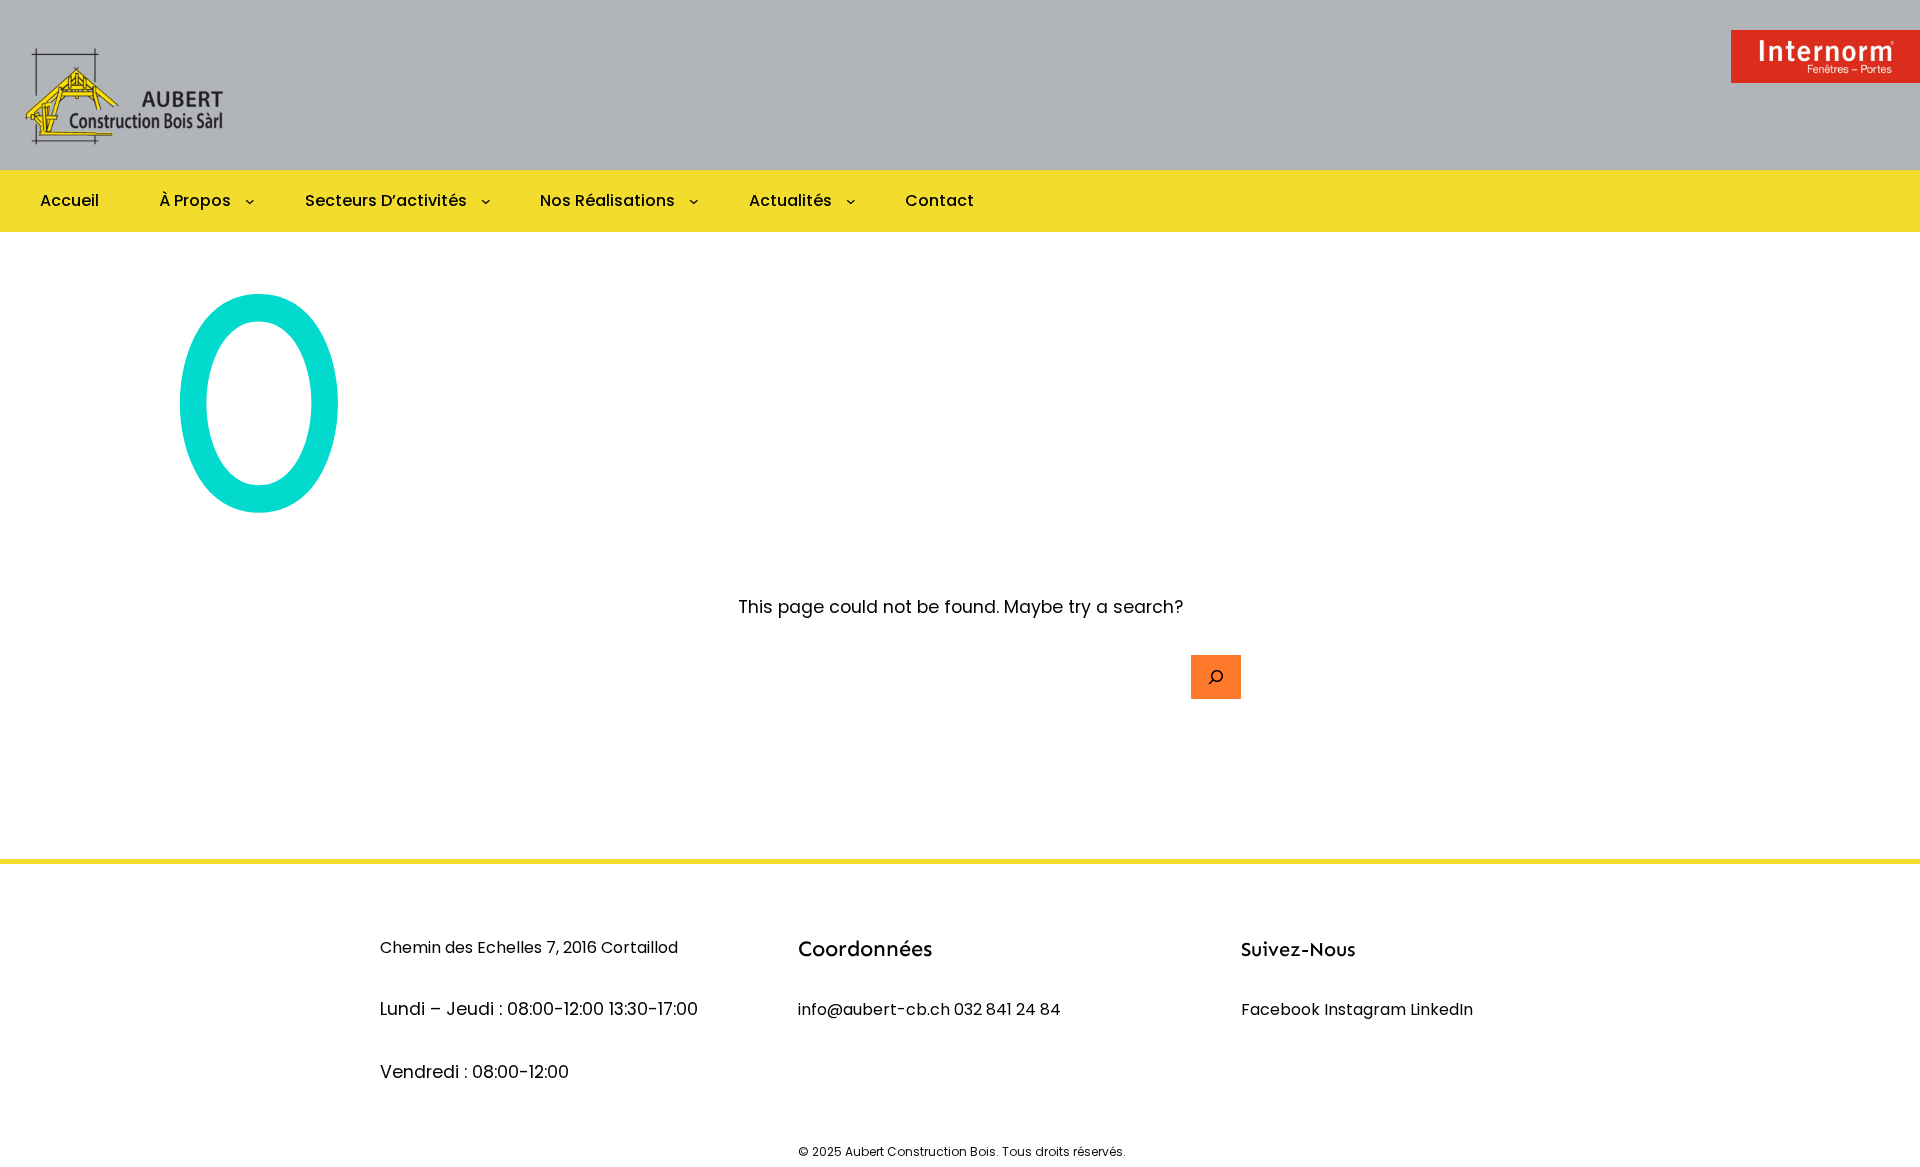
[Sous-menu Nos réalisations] (694, 201)
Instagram (1367, 1009)
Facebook (1282, 1009)
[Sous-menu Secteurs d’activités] (486, 201)
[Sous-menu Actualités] (851, 201)
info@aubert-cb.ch (874, 1009)
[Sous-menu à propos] (250, 201)
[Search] (1216, 677)
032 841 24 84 (1007, 1009)
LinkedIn (1441, 1009)
